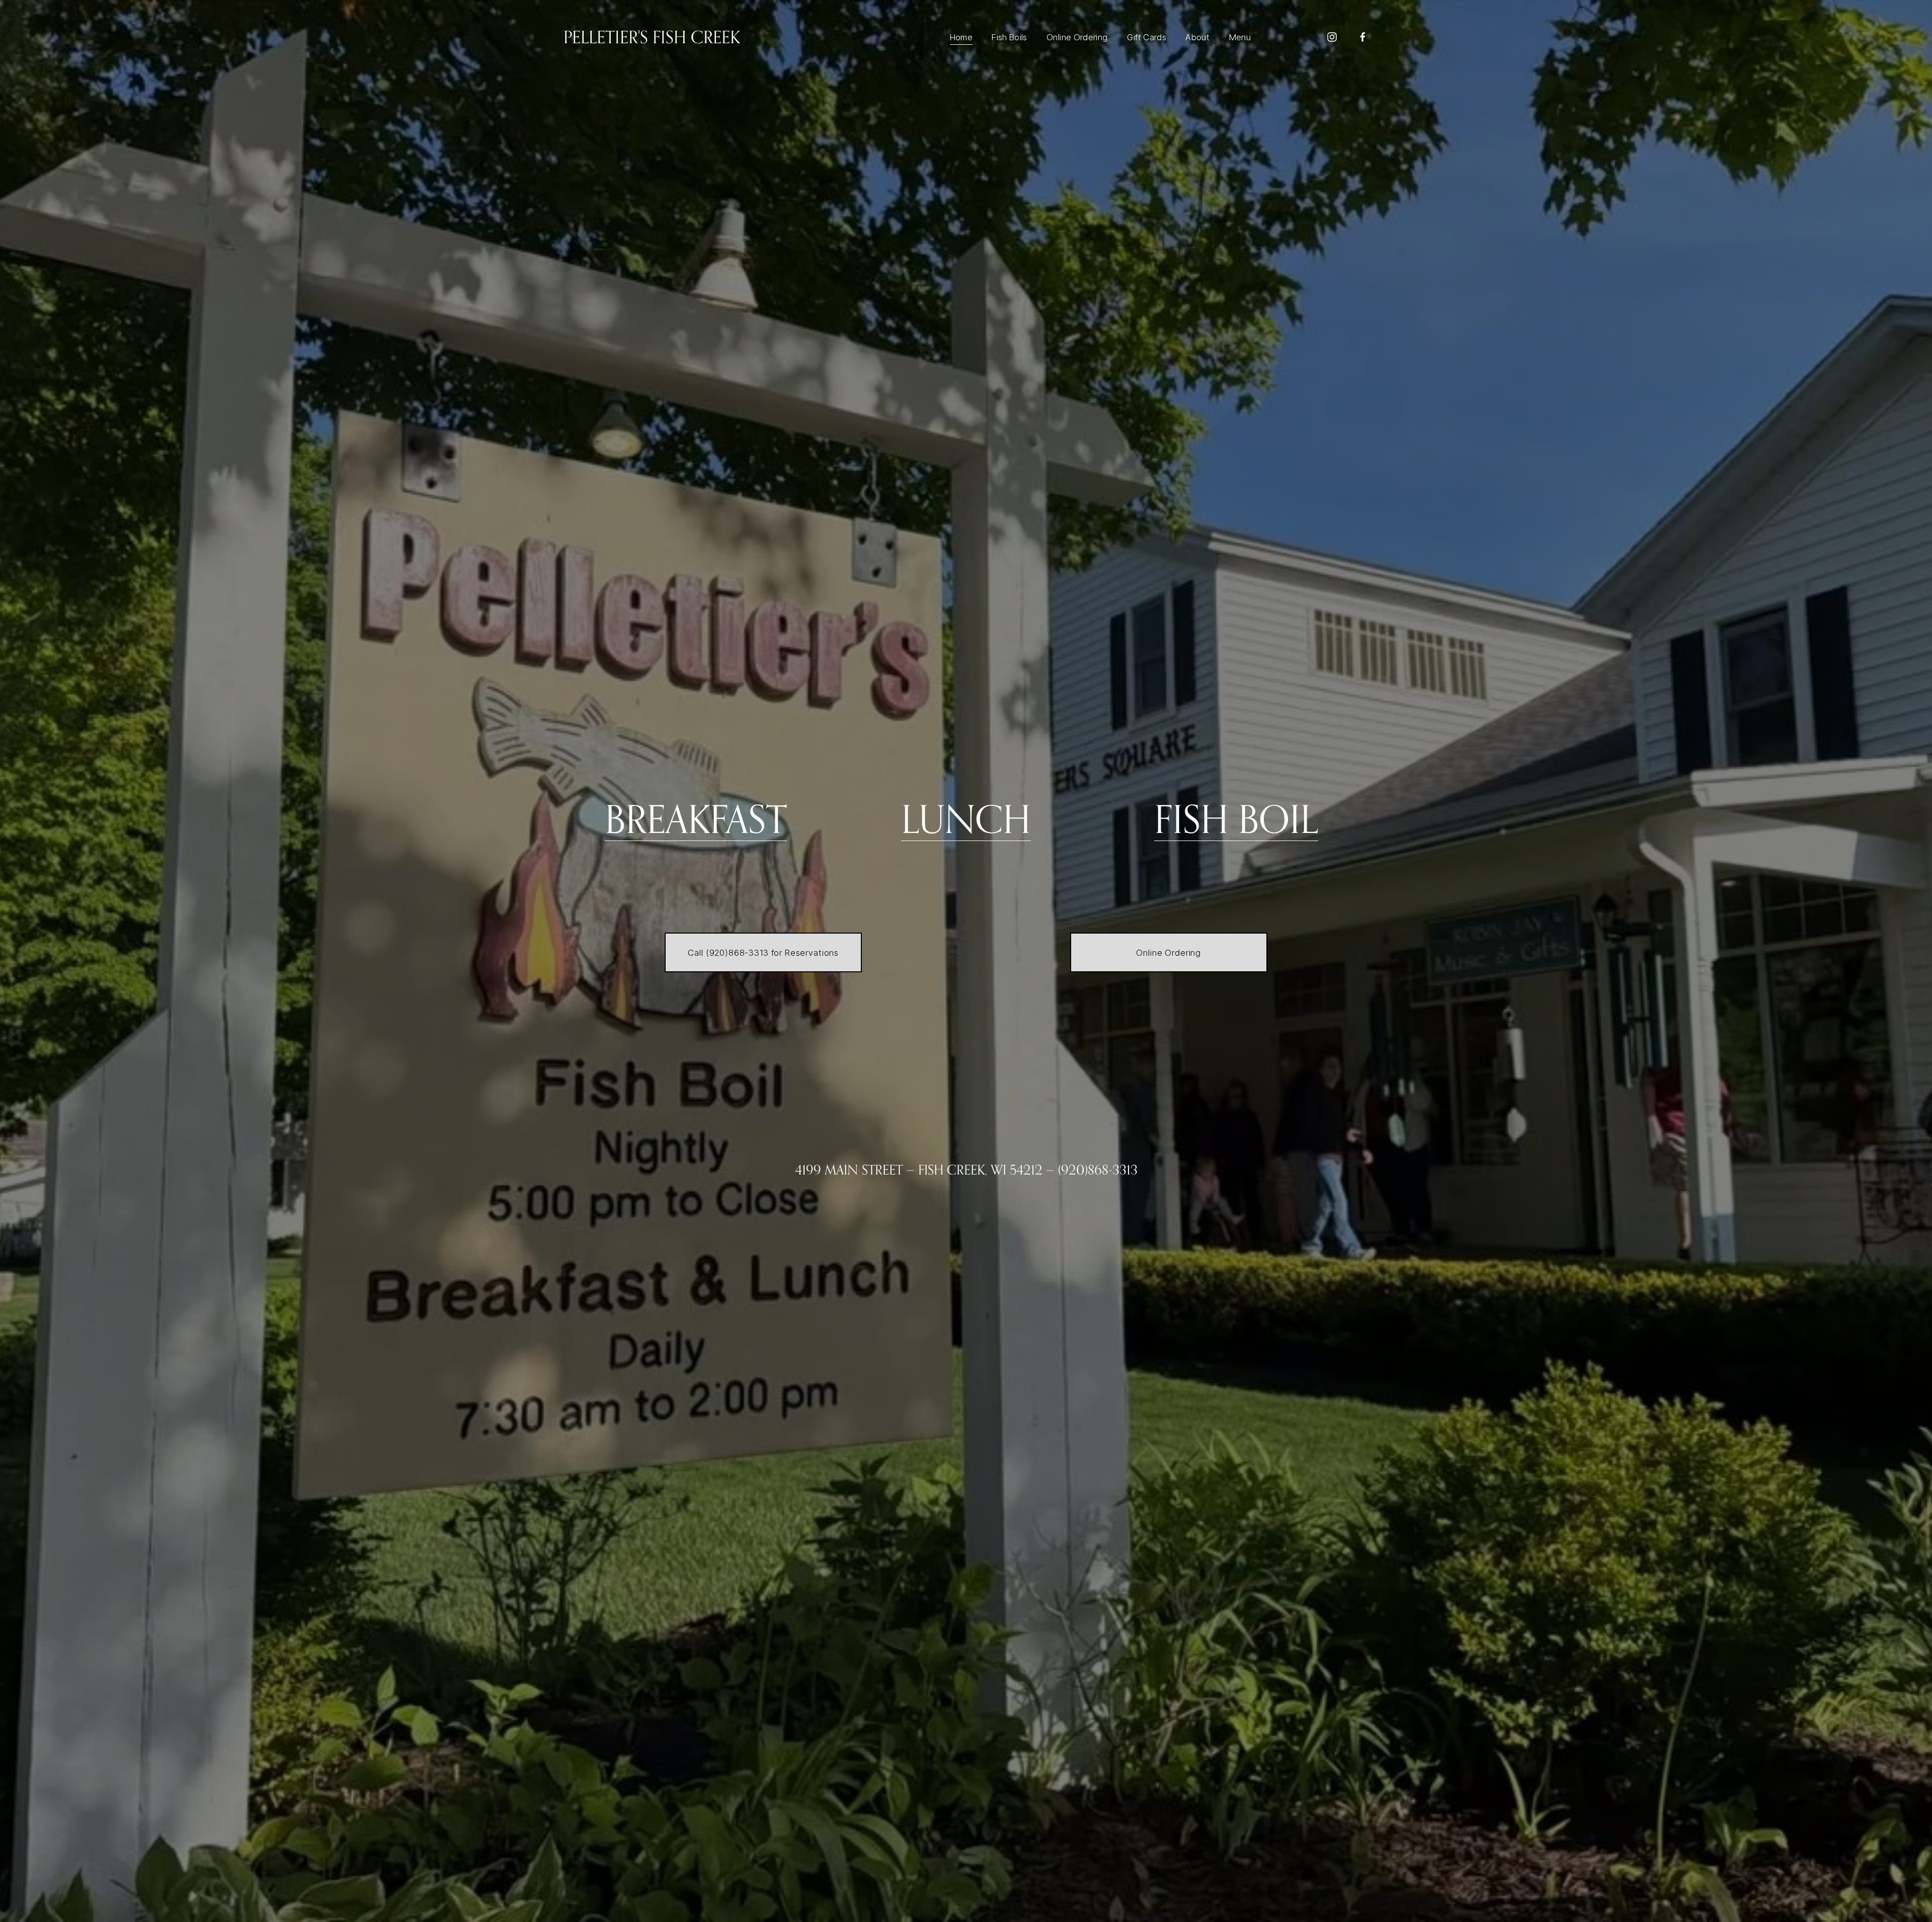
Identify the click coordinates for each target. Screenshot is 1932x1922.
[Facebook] (1363, 37)
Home (961, 37)
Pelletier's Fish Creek (652, 37)
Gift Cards (1147, 37)
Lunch (966, 819)
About (1197, 37)
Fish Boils (1009, 37)
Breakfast (696, 819)
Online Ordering (1077, 37)
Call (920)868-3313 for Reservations (763, 953)
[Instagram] (1332, 37)
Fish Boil (1236, 819)
